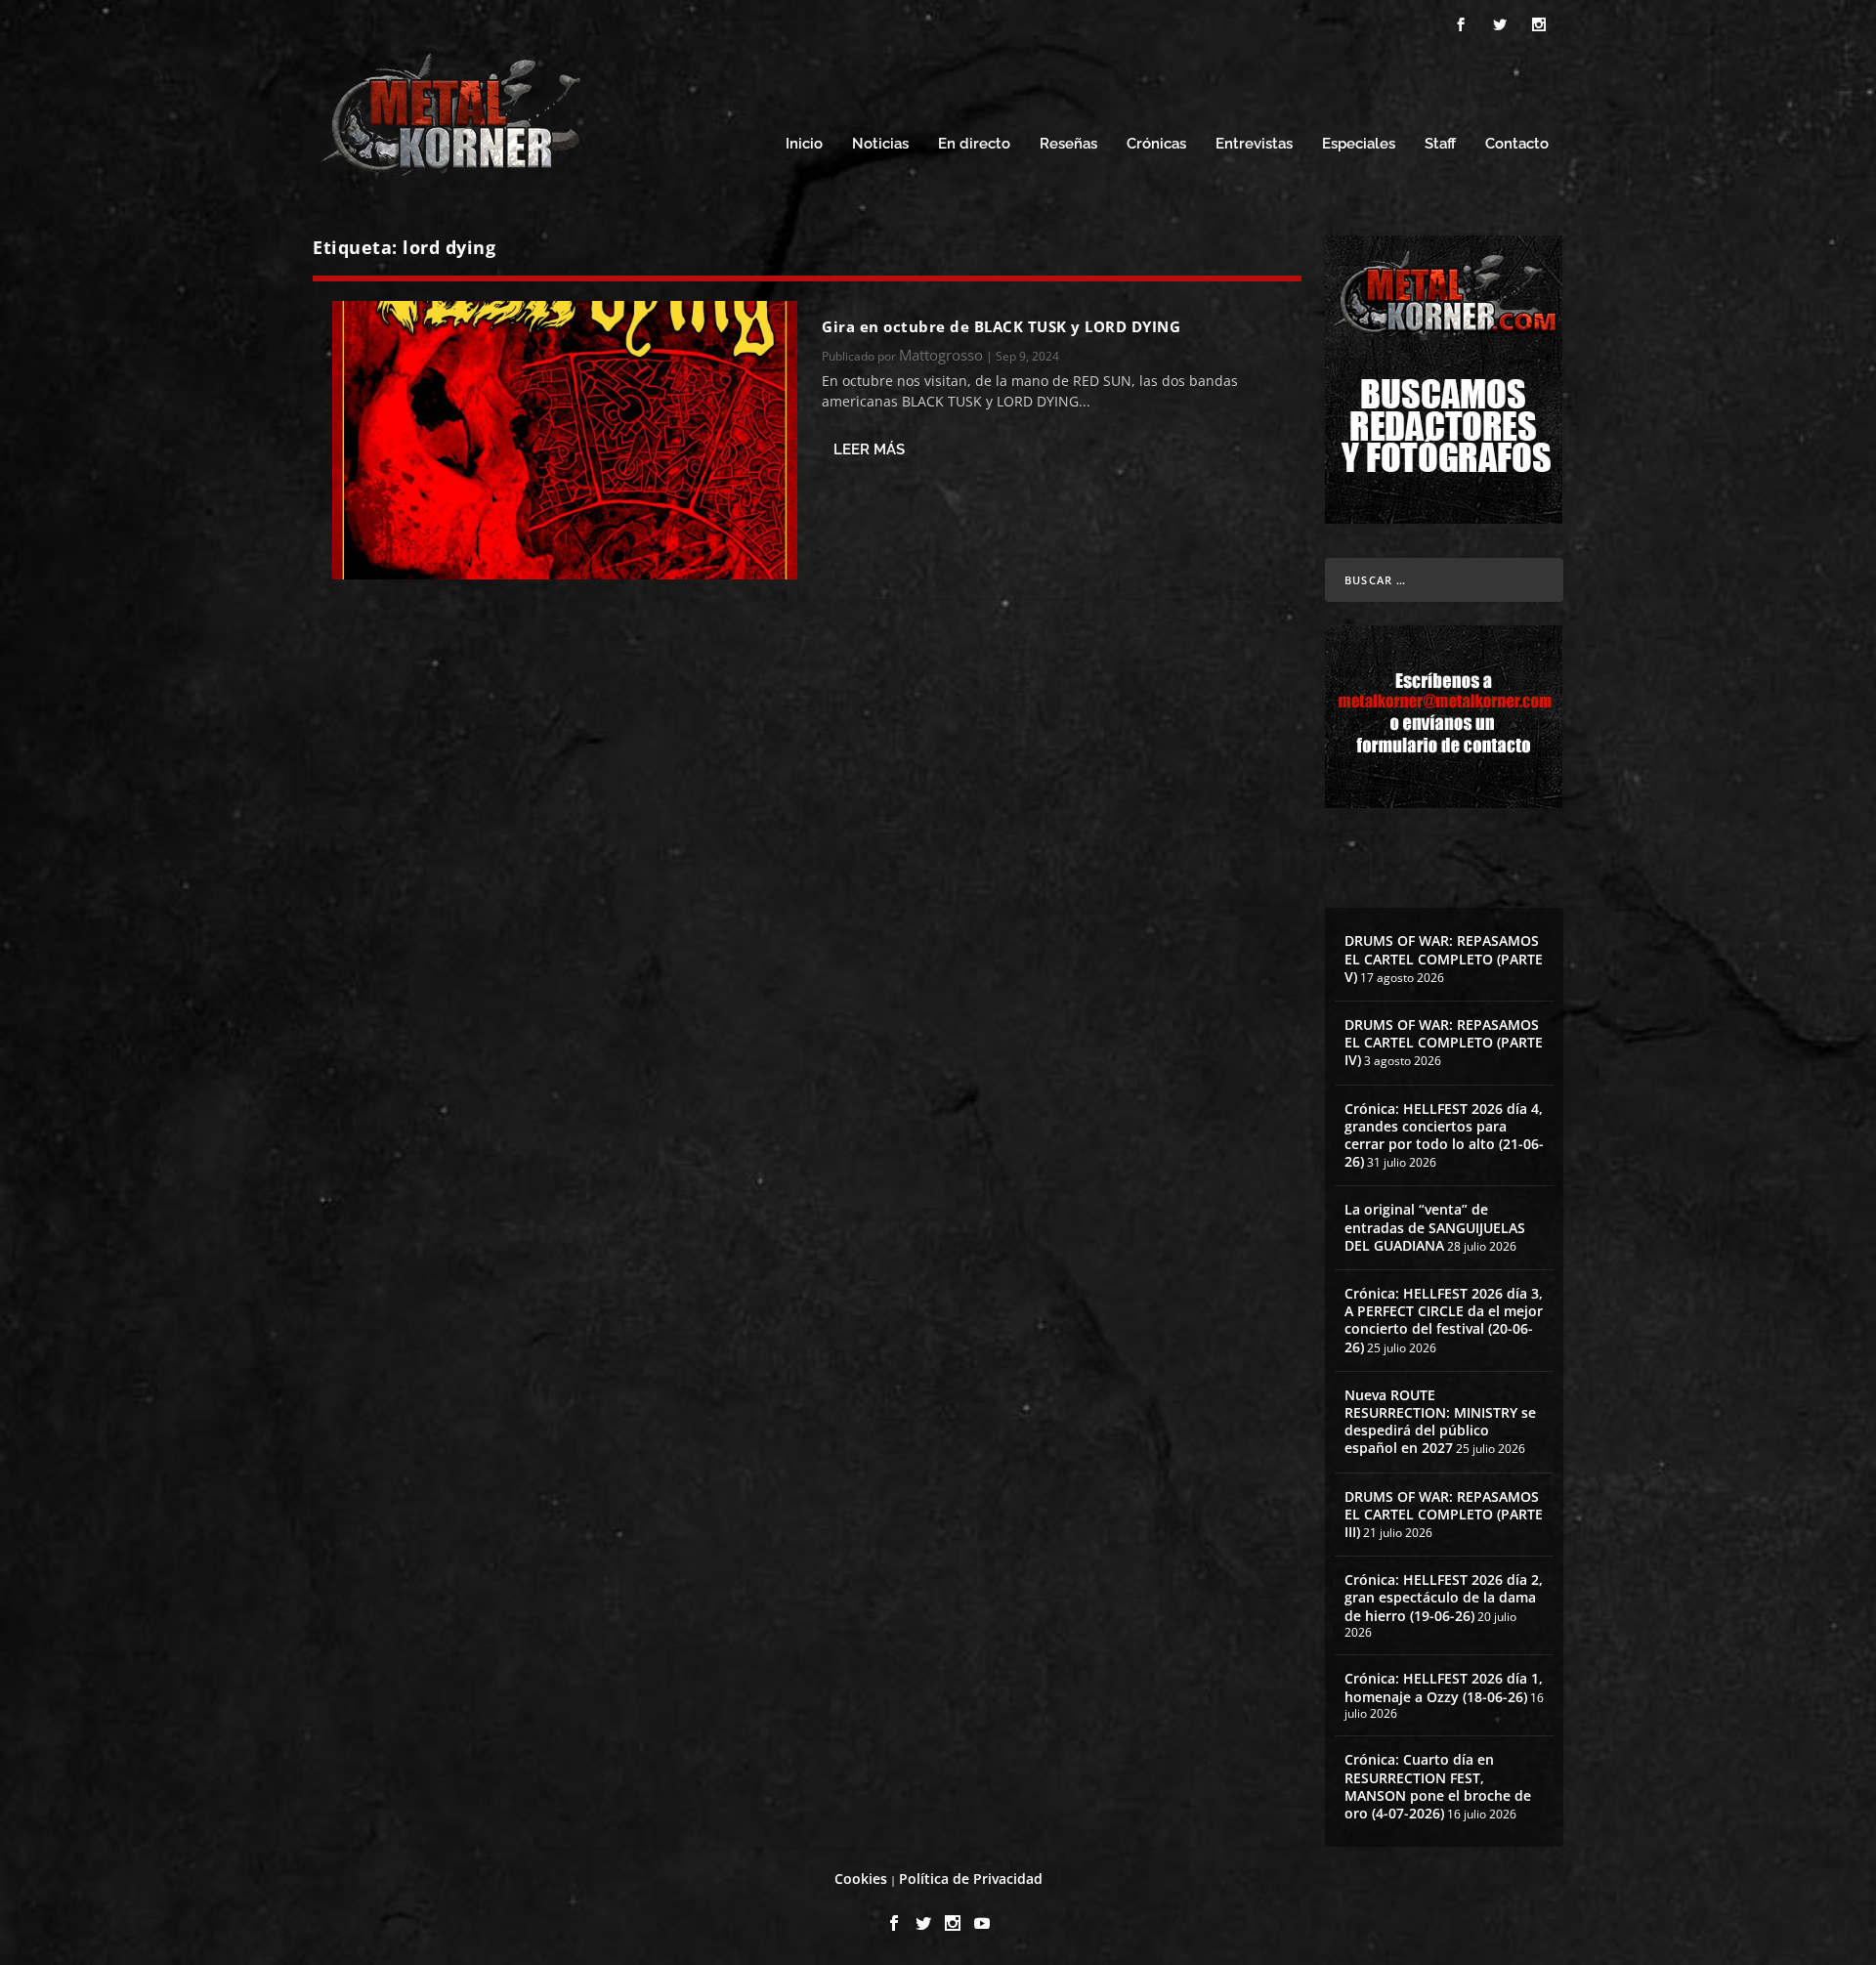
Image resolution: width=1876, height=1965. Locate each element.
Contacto (1517, 144)
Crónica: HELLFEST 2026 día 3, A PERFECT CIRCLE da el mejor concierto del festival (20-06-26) (1444, 1320)
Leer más (869, 449)
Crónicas (1156, 144)
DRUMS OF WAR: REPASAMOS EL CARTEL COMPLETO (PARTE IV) (1444, 1042)
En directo (974, 144)
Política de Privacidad (971, 1879)
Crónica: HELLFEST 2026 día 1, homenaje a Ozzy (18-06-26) (1444, 1687)
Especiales (1359, 144)
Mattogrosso (941, 355)
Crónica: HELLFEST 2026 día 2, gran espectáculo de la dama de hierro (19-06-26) (1444, 1597)
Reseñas (1068, 144)
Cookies (861, 1879)
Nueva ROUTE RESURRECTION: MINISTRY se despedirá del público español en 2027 (1440, 1422)
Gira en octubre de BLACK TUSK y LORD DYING (1001, 326)
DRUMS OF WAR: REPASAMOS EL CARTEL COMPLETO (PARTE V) (1444, 958)
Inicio (804, 144)
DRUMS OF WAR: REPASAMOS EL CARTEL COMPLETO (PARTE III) (1444, 1514)
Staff (1440, 144)
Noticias (880, 144)
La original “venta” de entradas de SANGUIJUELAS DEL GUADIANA (1435, 1227)
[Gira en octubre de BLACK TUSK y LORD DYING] (565, 440)
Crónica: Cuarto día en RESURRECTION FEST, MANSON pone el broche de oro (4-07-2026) (1438, 1786)
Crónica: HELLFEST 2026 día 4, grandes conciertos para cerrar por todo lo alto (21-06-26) (1444, 1135)
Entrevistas (1254, 144)
